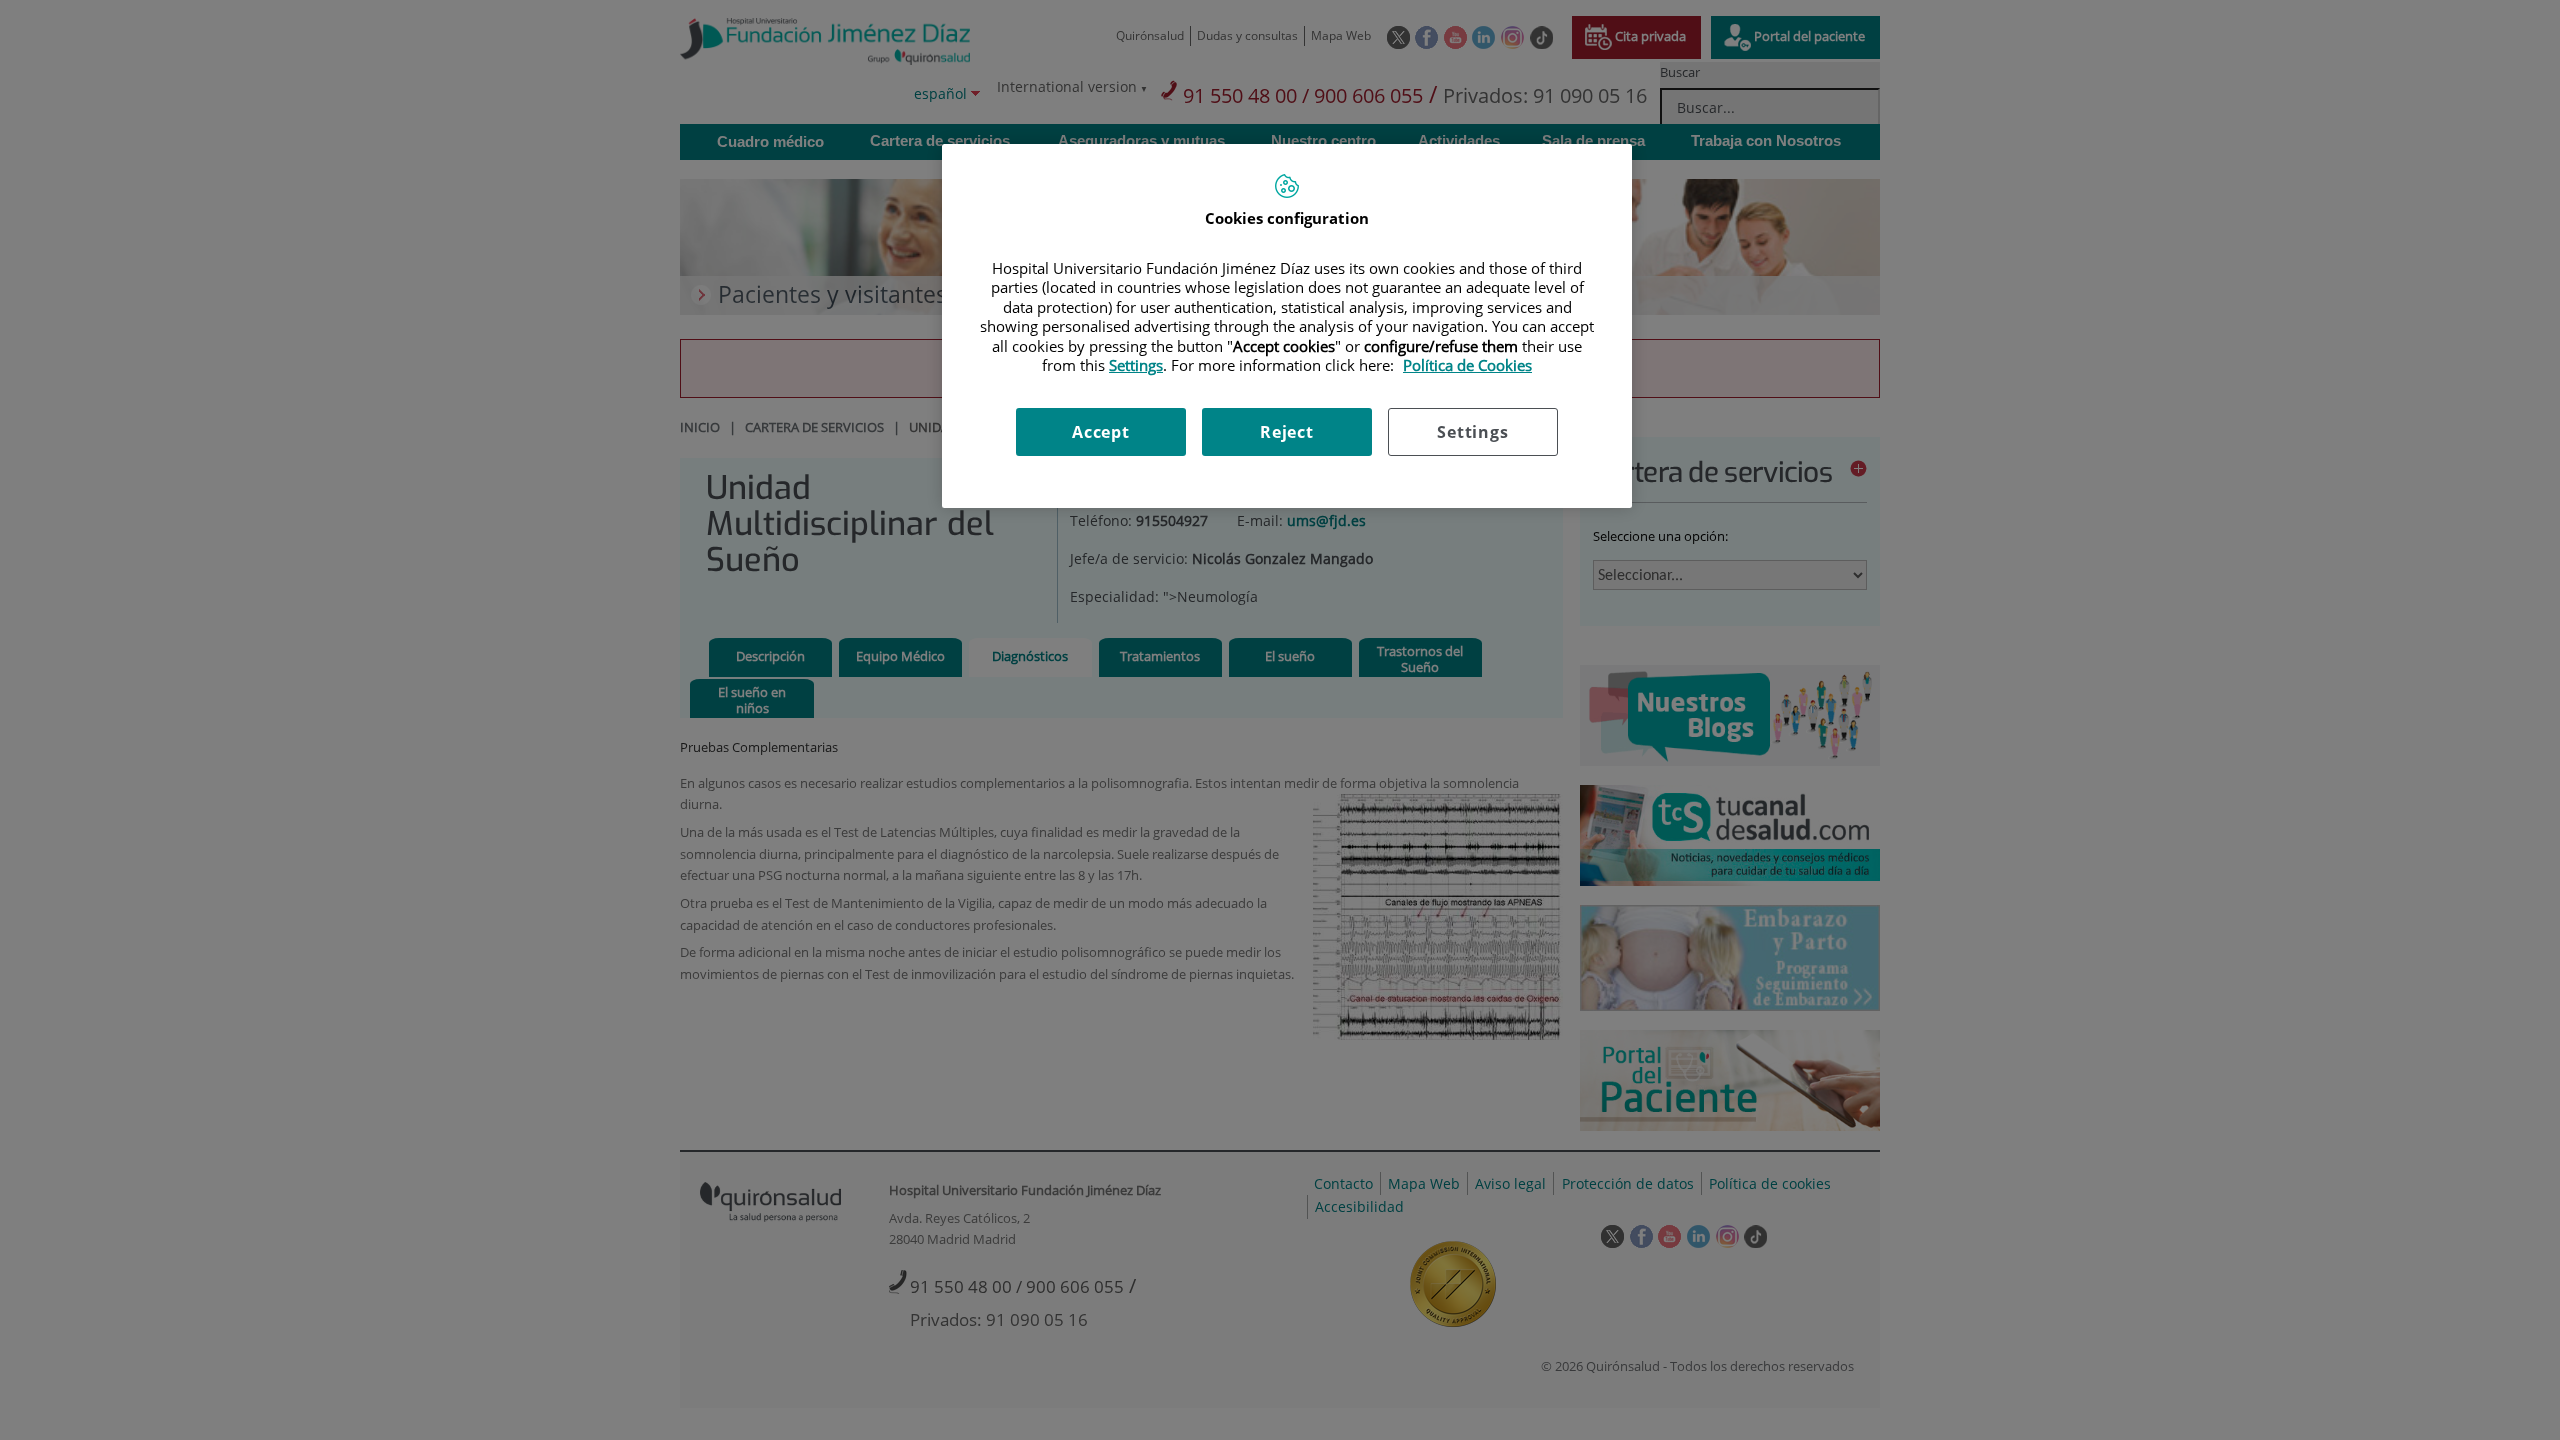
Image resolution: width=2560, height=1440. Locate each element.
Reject (1287, 432)
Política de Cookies (1467, 365)
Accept (1101, 432)
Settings (1472, 432)
